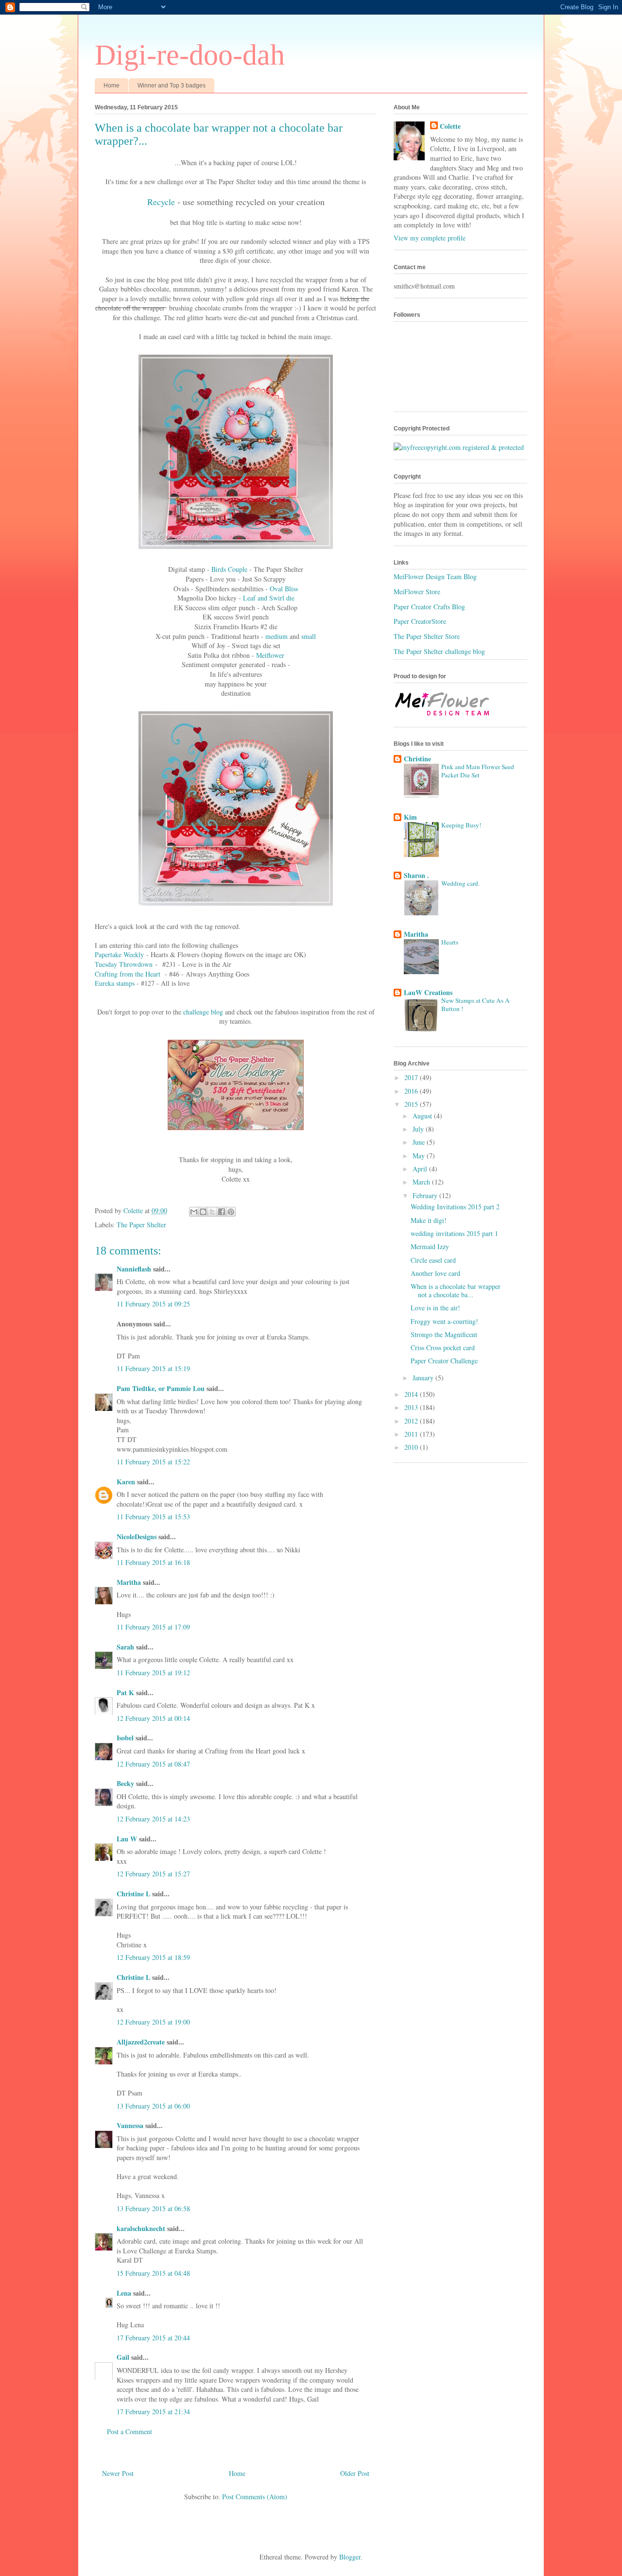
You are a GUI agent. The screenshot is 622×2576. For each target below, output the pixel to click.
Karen (126, 1482)
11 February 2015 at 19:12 (153, 1673)
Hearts (450, 942)
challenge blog (203, 1012)
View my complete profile (430, 238)
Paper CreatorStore (420, 621)
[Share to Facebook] (222, 1212)
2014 (412, 1394)
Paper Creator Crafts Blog (429, 607)
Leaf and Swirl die (269, 598)
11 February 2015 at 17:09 (153, 1627)
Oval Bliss (284, 589)
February (426, 1195)
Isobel (125, 1738)
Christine (417, 759)
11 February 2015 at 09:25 (153, 1304)
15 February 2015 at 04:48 (153, 2273)
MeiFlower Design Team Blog (435, 576)
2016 (412, 1091)
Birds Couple (229, 569)
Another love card (435, 1273)
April (421, 1169)
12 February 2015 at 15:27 (153, 1874)
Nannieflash (134, 1269)
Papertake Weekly (119, 954)
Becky (125, 1783)
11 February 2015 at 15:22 (153, 1462)
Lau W (127, 1839)
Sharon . (416, 875)
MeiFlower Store (417, 592)
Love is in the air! (435, 1308)
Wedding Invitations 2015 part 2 (455, 1207)
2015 (412, 1104)
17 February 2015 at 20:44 (153, 2338)
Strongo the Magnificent (444, 1334)
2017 (412, 1077)
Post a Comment (130, 2431)
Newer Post (118, 2473)
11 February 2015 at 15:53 (153, 1517)
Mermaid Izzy (430, 1246)
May (420, 1156)
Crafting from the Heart (128, 974)
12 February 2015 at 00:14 (153, 1718)
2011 (412, 1434)
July (419, 1129)
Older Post (355, 2473)
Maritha (129, 1582)
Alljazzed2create (141, 2042)
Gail (123, 2357)
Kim (410, 817)
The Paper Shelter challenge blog (439, 651)
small (309, 636)
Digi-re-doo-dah (190, 55)
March (422, 1182)
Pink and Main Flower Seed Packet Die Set (478, 771)
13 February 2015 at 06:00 (153, 2106)
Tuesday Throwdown (124, 964)
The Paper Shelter (141, 1225)
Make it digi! (429, 1220)
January (424, 1378)
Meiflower (270, 655)
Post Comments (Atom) (255, 2497)
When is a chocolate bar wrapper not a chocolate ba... (456, 1290)
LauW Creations (428, 992)
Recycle (161, 202)
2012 (412, 1421)
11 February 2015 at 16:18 (153, 1562)
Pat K (125, 1692)
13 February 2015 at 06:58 (153, 2208)
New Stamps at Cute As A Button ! (475, 1005)
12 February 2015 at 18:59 (153, 1957)
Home (112, 86)
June (420, 1142)
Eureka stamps (115, 983)
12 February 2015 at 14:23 (153, 1819)
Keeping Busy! (461, 825)
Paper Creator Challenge (444, 1361)
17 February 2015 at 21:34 (153, 2412)
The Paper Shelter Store (427, 636)
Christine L (133, 1894)
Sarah (125, 1647)
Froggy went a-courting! (444, 1321)
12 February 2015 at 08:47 (153, 1764)
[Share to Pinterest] (231, 1212)
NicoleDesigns (137, 1537)
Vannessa (130, 2125)
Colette (450, 126)
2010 (412, 1447)
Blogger (350, 2557)
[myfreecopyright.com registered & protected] (459, 447)
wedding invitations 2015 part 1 (454, 1233)
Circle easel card (433, 1260)
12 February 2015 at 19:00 (153, 2022)
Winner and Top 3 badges (172, 86)
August (423, 1116)
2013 (412, 1407)
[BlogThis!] (203, 1212)
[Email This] (194, 1212)
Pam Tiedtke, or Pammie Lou (161, 1388)
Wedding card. (460, 883)
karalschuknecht (141, 2228)
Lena (124, 2293)
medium (276, 636)
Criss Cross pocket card (443, 1348)
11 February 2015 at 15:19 (153, 1368)
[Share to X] (212, 1212)
